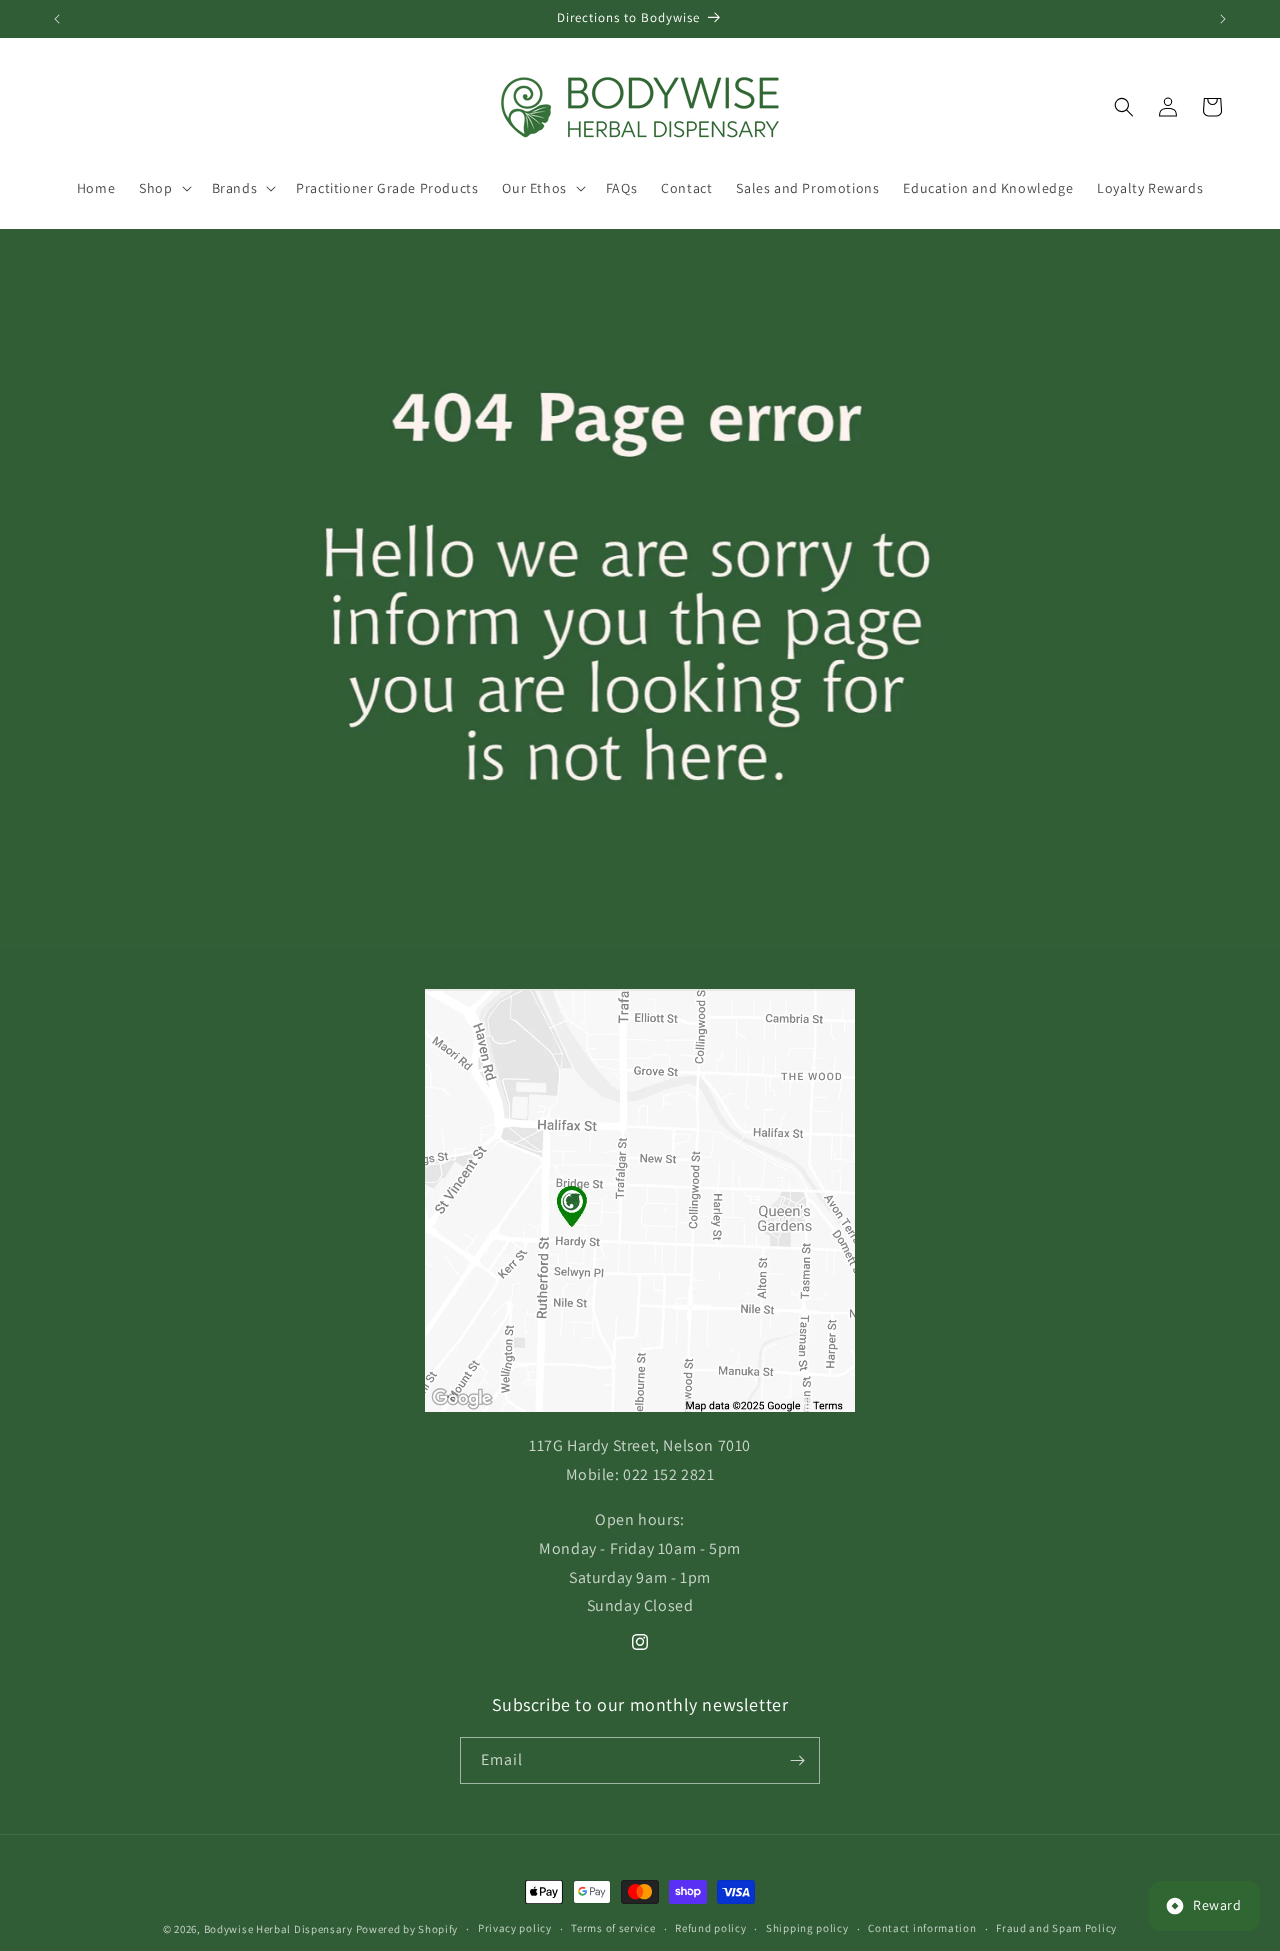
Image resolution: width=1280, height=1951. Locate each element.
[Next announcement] (1223, 19)
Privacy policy (515, 1928)
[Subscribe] (797, 1760)
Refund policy (710, 1928)
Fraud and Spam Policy (1056, 1928)
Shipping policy (807, 1928)
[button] (163, 188)
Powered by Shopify (407, 1929)
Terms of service (613, 1928)
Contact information (922, 1928)
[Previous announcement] (57, 19)
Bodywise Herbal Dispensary (278, 1929)
